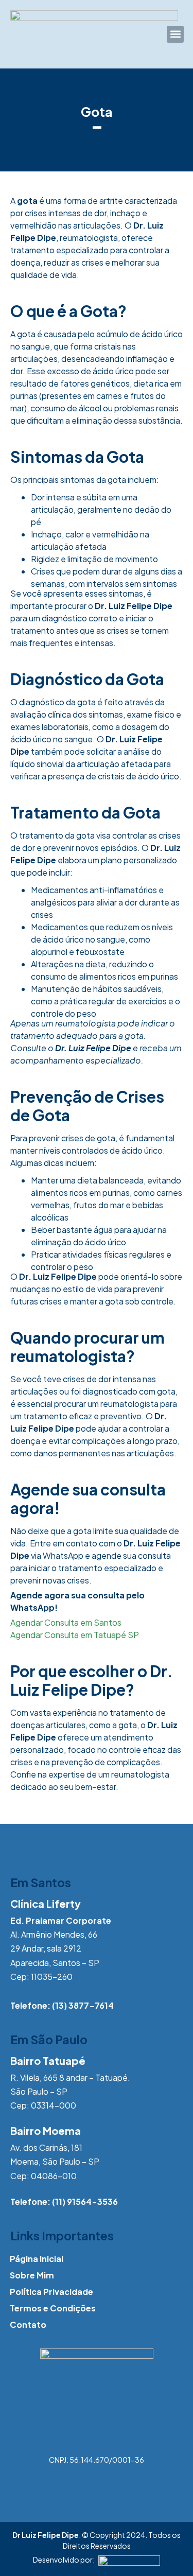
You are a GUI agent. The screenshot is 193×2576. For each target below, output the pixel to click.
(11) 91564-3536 (85, 2201)
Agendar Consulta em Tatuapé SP (75, 1635)
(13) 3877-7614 (83, 2005)
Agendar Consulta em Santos (66, 1622)
